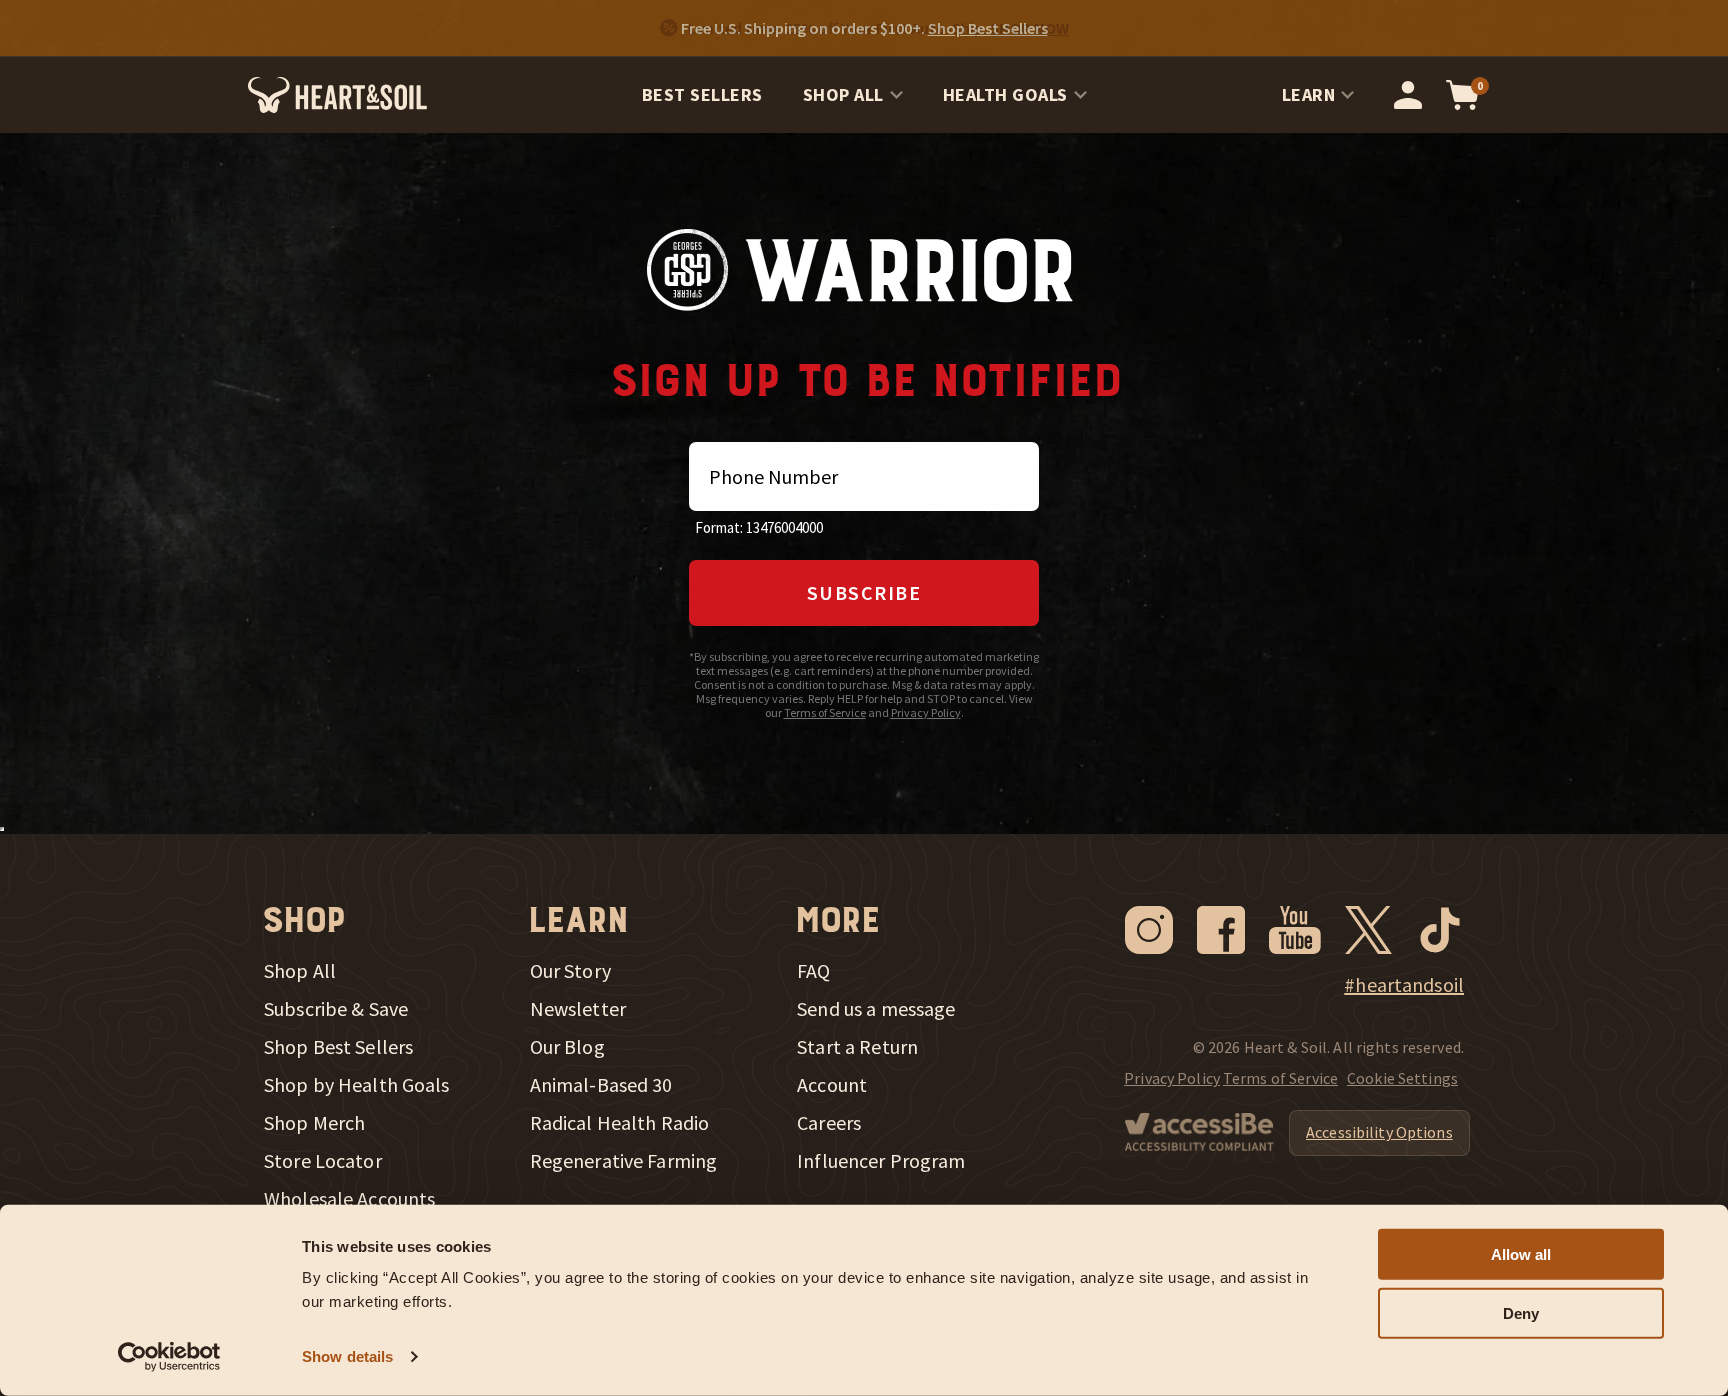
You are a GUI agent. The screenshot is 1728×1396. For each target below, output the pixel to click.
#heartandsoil (1404, 985)
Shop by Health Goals (357, 1085)
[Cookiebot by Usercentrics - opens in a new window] (169, 1357)
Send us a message (876, 1009)
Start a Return (857, 1047)
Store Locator (323, 1161)
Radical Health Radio (620, 1123)
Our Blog (567, 1047)
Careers (829, 1123)
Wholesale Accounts (349, 1199)
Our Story (570, 971)
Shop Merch (314, 1123)
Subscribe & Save (336, 1009)
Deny (1521, 1313)
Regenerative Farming (624, 1161)
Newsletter (578, 1009)
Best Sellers (702, 94)
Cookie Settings (1402, 1078)
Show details (347, 1356)
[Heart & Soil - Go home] (337, 95)
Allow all (1521, 1254)
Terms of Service (825, 712)
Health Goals (1005, 94)
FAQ (813, 971)
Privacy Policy (926, 712)
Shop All (843, 94)
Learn (1309, 94)
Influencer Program (881, 1161)
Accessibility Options (1379, 1132)
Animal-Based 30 (601, 1085)
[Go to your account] (1408, 95)
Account (832, 1085)
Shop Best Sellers (338, 1047)
